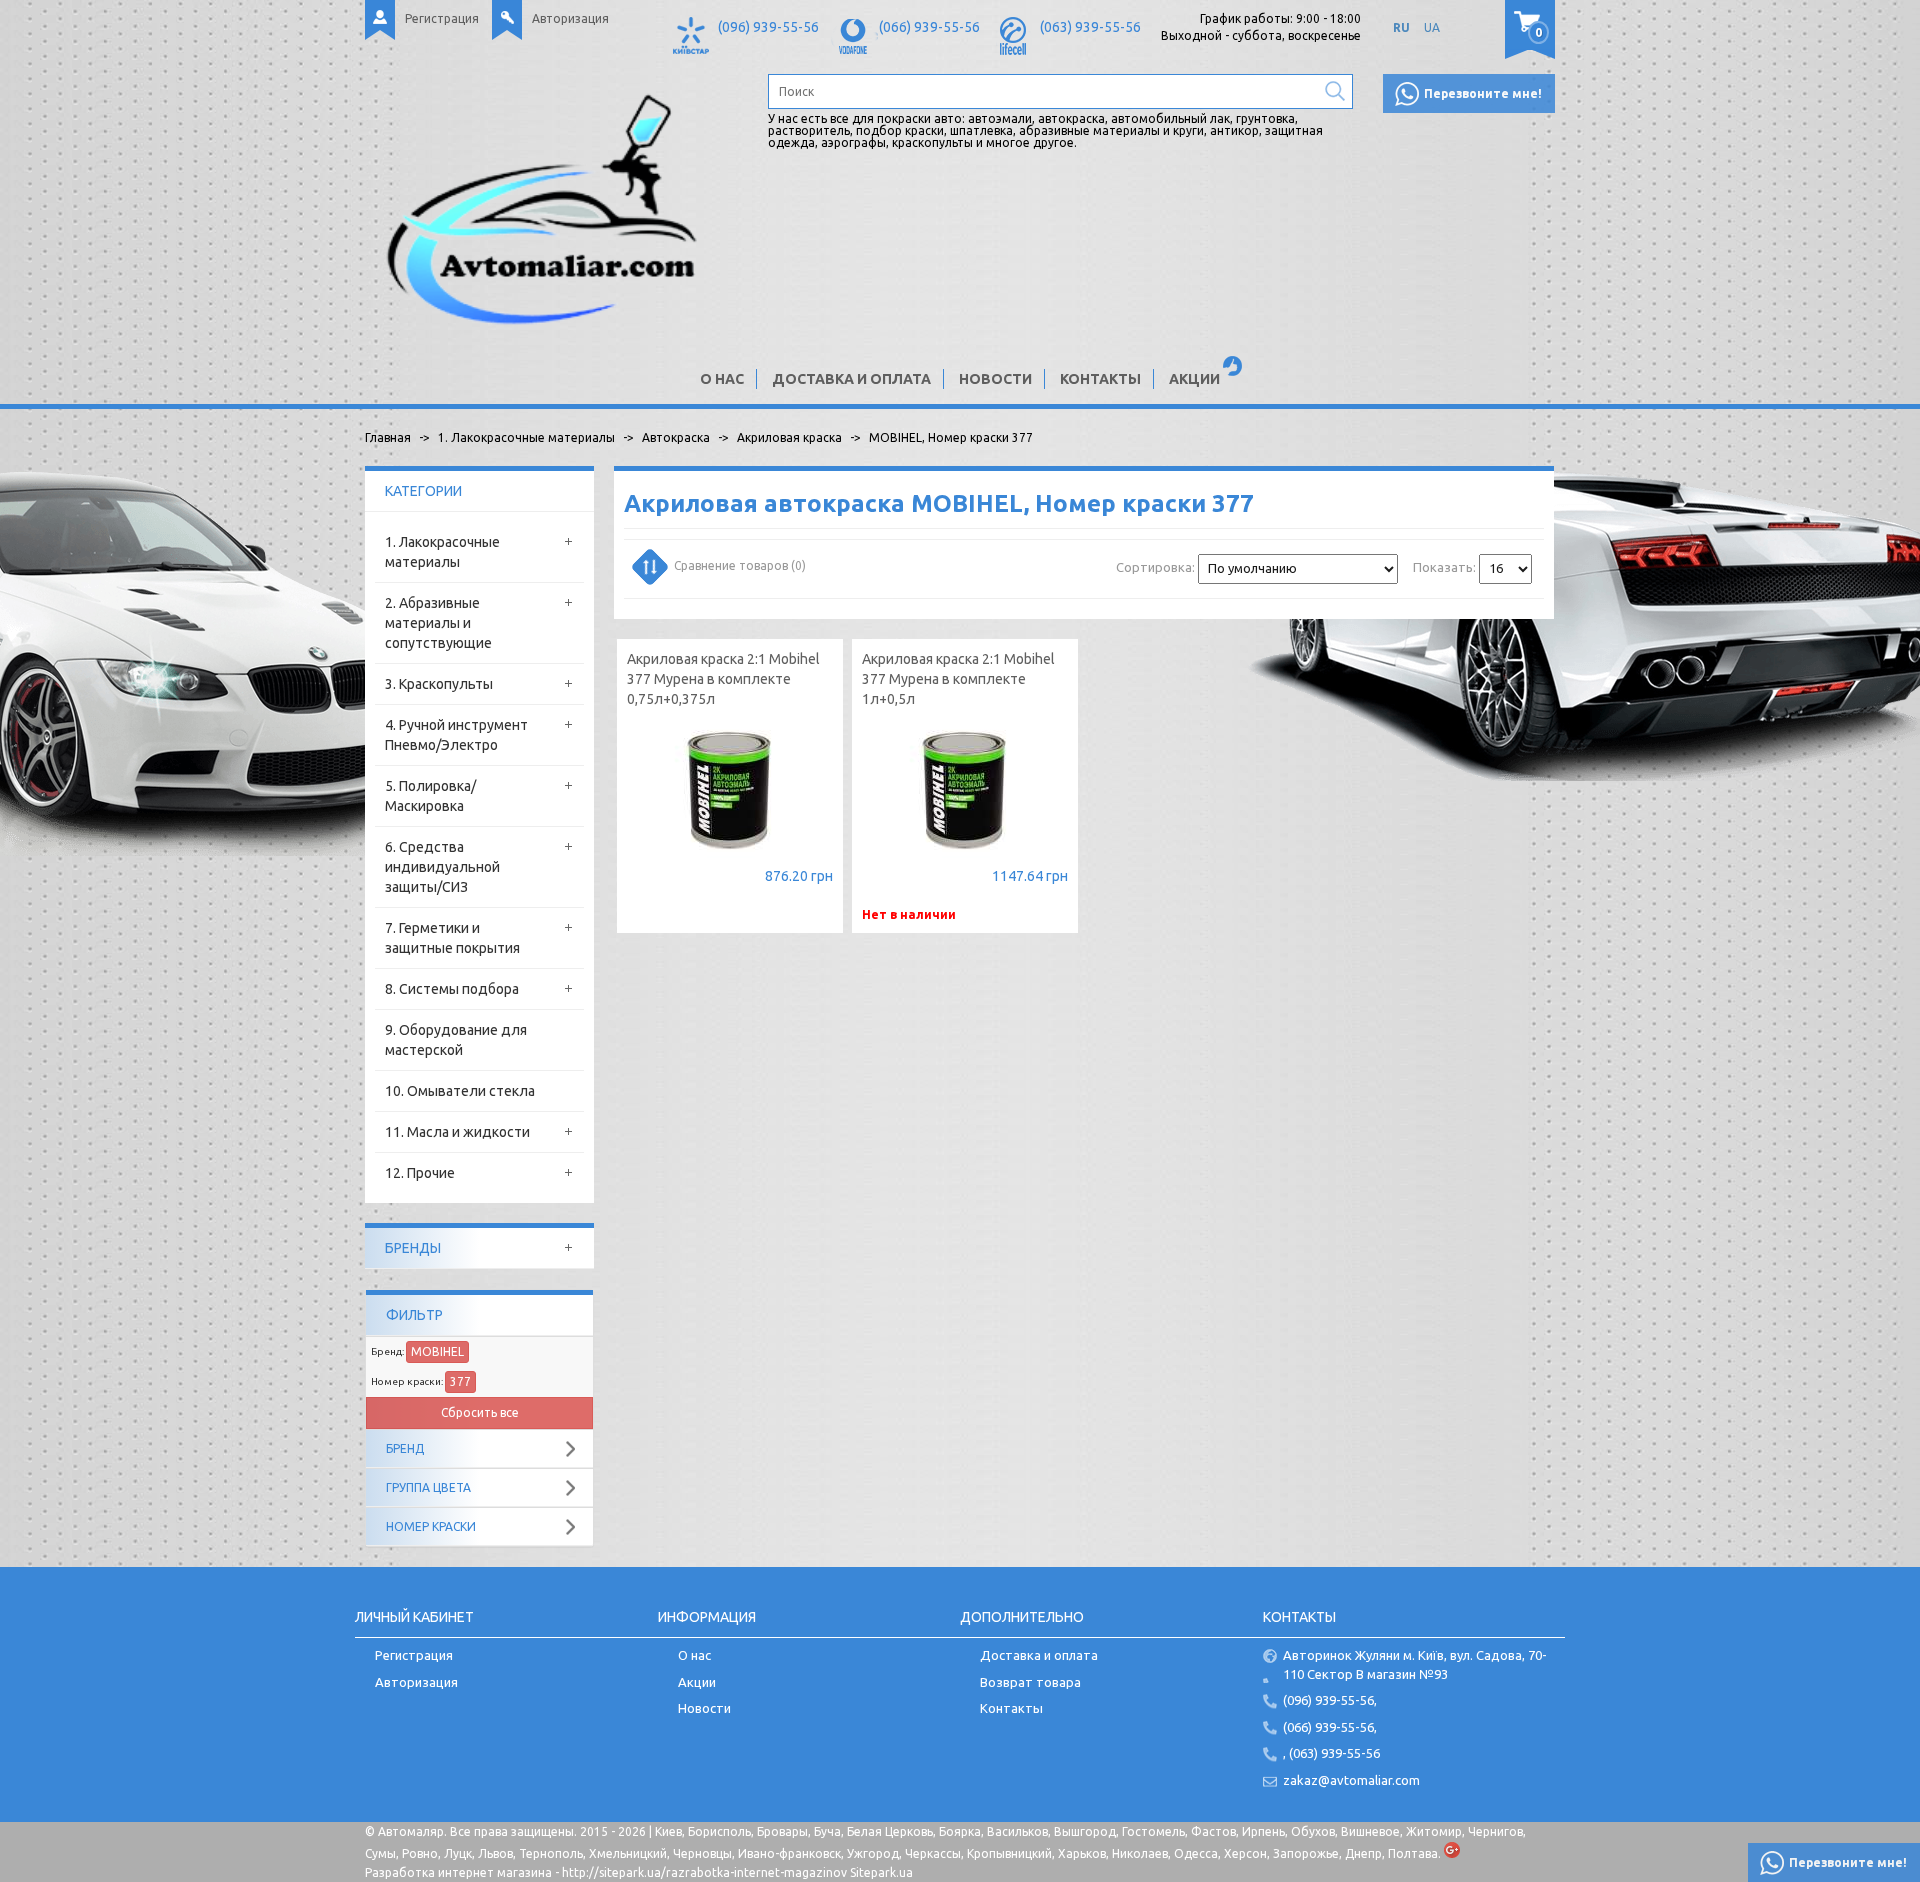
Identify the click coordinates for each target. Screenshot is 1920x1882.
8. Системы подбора (452, 989)
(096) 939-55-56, (1330, 1700)
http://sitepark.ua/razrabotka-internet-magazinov (704, 1872)
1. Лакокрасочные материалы (442, 552)
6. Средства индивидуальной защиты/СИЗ (442, 867)
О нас (722, 379)
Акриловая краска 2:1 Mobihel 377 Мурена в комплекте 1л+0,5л (958, 679)
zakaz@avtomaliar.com (1351, 1780)
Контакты (1100, 379)
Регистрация (442, 18)
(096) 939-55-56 (768, 27)
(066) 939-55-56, (1330, 1727)
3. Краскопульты (439, 684)
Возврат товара (1030, 1682)
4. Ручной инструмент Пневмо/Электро (456, 735)
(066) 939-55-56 (929, 27)
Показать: (1444, 567)
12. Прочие (420, 1173)
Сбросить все (480, 1412)
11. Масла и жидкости (457, 1132)
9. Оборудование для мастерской (456, 1040)
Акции (1194, 379)
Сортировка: (1155, 567)
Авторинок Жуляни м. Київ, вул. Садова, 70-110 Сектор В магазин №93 (1415, 1664)
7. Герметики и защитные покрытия (452, 938)
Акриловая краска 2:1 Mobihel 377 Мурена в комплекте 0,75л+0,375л (723, 679)
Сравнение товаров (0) (740, 565)
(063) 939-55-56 (1090, 27)
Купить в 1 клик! (730, 879)
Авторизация (570, 18)
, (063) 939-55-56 (1331, 1753)
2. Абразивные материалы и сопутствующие (438, 623)
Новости (995, 379)
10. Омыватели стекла (460, 1091)
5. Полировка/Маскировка (430, 796)
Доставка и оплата (851, 379)
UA (1432, 27)
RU (1401, 27)
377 (460, 1381)
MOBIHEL (437, 1351)
